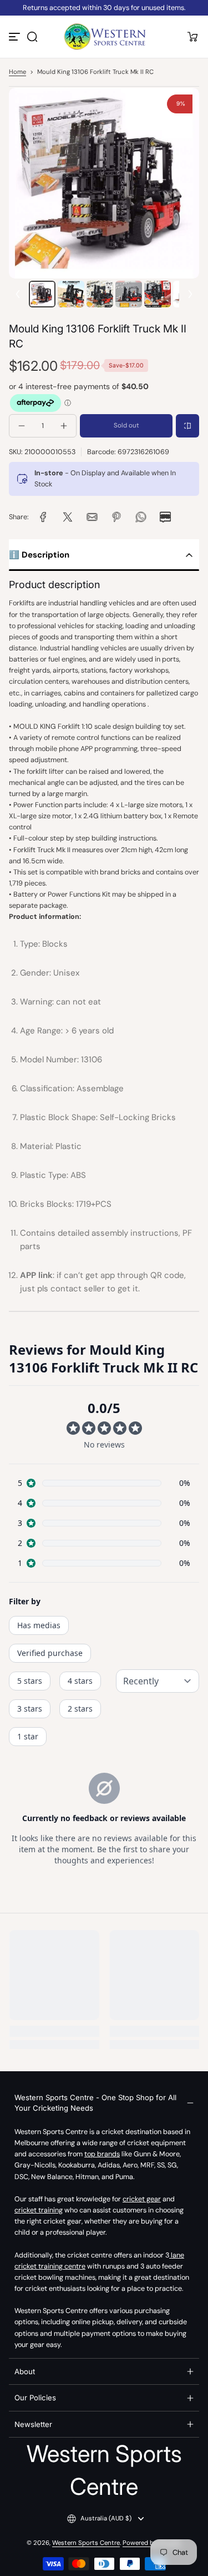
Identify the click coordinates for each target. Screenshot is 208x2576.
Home (17, 72)
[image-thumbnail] (42, 294)
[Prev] (18, 294)
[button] (32, 37)
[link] (43, 517)
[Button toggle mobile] (16, 37)
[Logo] (104, 37)
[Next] (190, 294)
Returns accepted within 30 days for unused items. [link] (104, 8)
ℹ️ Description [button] (39, 555)
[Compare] (187, 426)
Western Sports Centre (86, 2543)
